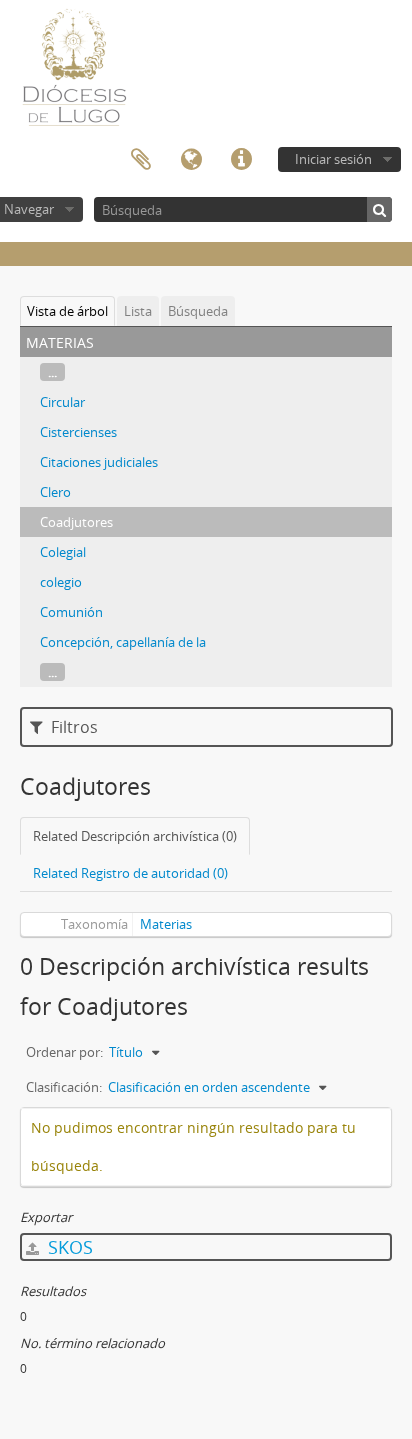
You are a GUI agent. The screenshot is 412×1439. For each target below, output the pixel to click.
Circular (62, 402)
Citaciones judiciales (99, 462)
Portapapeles (141, 160)
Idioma (191, 160)
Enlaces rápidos (241, 160)
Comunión (71, 612)
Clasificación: (64, 1087)
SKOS (68, 1247)
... (52, 372)
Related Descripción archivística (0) (135, 836)
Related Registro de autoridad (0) (130, 873)
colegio (61, 582)
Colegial (63, 552)
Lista (138, 311)
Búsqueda (198, 311)
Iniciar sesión (333, 159)
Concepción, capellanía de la (123, 642)
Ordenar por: (64, 1052)
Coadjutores (76, 522)
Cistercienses (78, 432)
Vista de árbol (67, 311)
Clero (55, 492)
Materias (166, 924)
